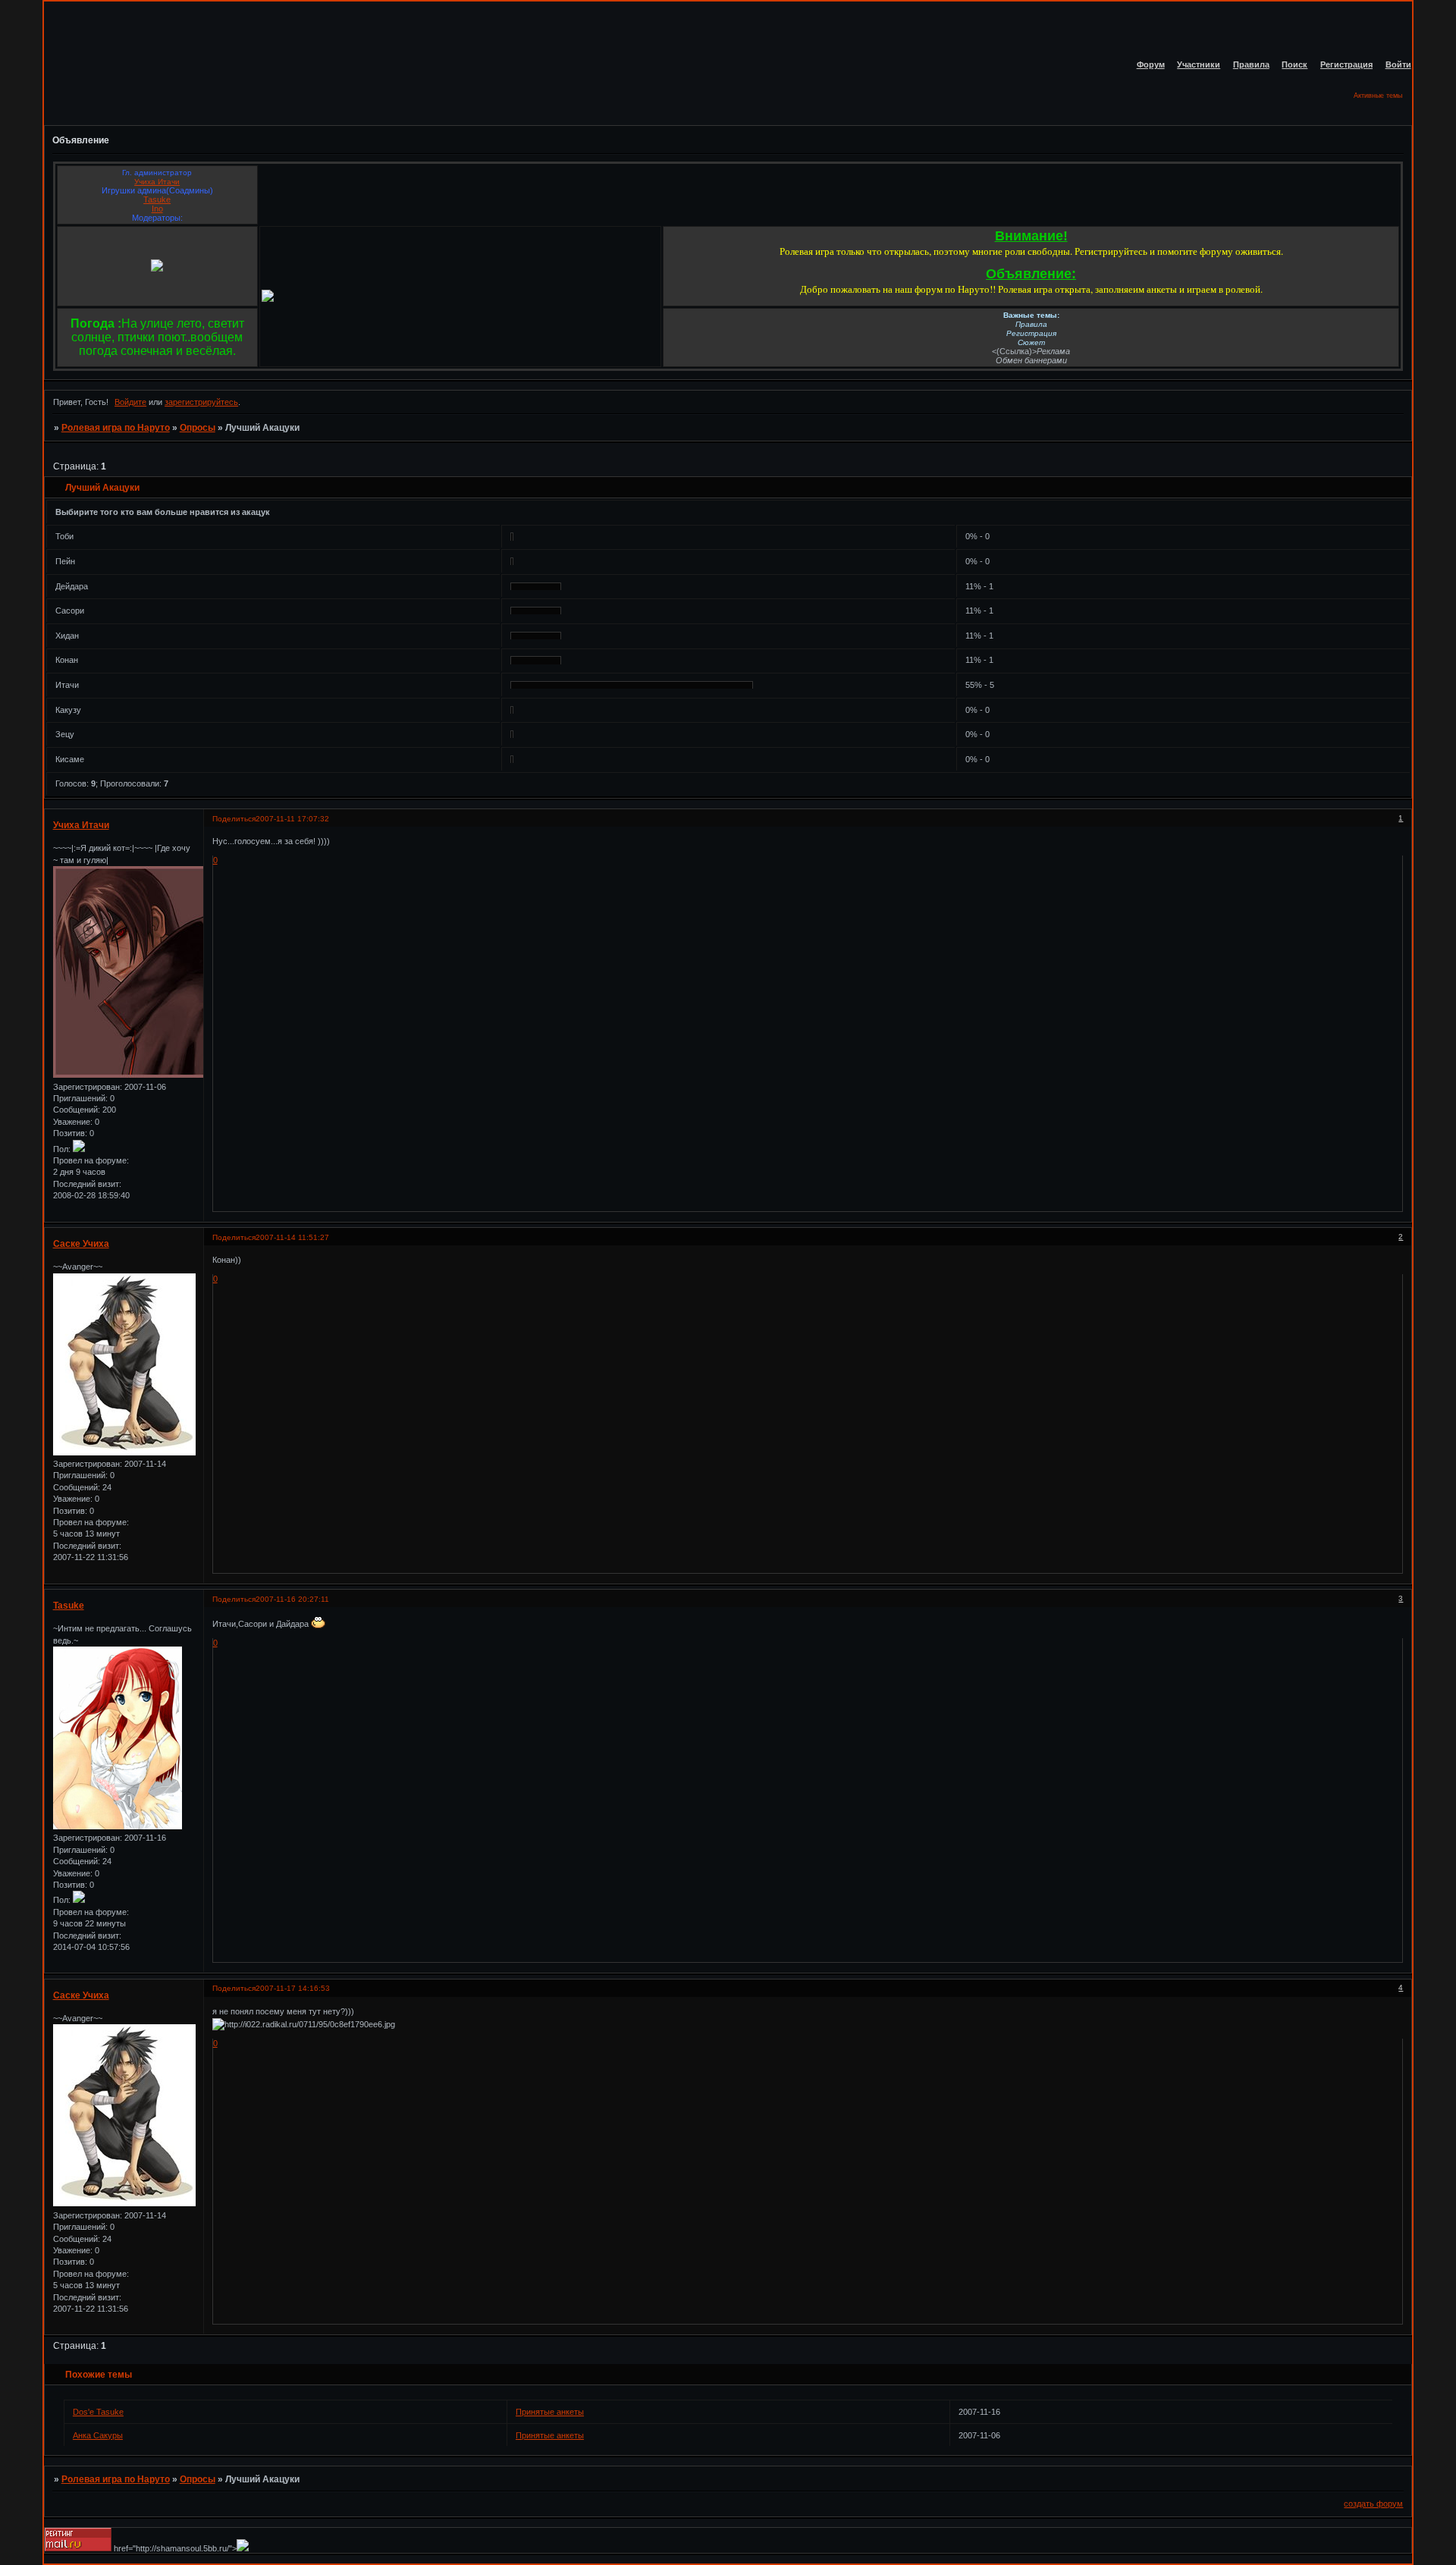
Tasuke (157, 199)
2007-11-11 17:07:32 (292, 819)
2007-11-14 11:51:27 (292, 1237)
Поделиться (234, 819)
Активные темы (1378, 96)
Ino (157, 209)
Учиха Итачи (157, 182)
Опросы (198, 428)
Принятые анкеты (550, 2412)
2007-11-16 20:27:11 (292, 1599)
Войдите (130, 402)
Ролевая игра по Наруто (116, 428)
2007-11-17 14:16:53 (293, 1988)
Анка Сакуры (98, 2435)
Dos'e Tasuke (98, 2412)
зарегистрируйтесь (201, 402)
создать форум (1373, 2504)
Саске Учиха (81, 1244)
